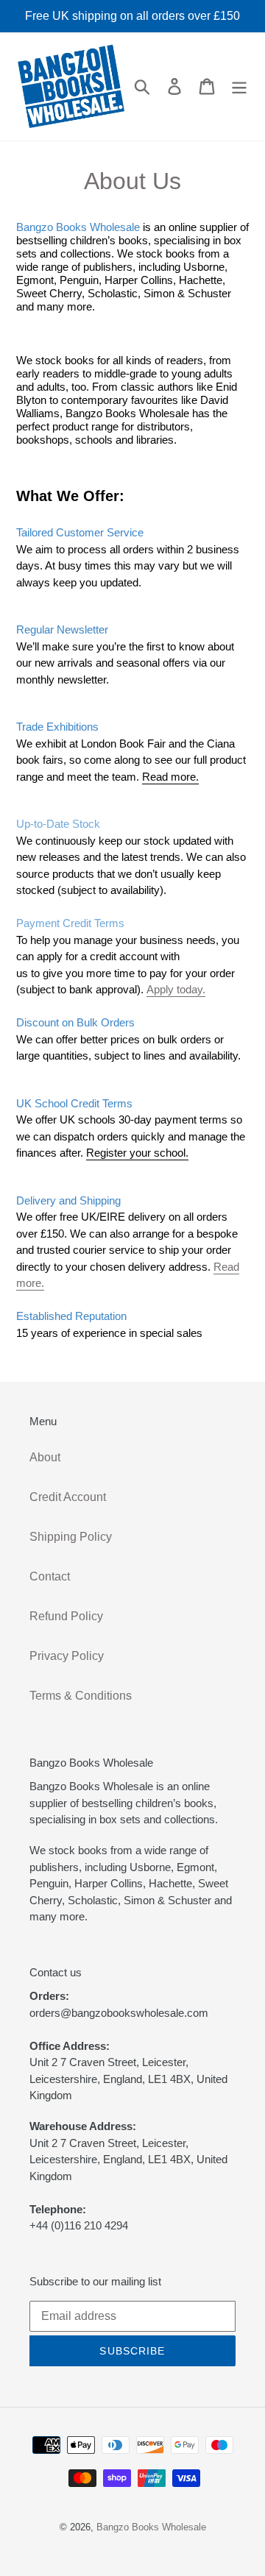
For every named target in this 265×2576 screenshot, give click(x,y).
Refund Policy (66, 1616)
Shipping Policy (71, 1537)
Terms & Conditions (81, 1696)
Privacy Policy (67, 1656)
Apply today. (176, 989)
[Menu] (239, 86)
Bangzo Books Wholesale (151, 2527)
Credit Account (68, 1497)
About (45, 1457)
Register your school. (137, 1153)
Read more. (170, 777)
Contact (50, 1576)
